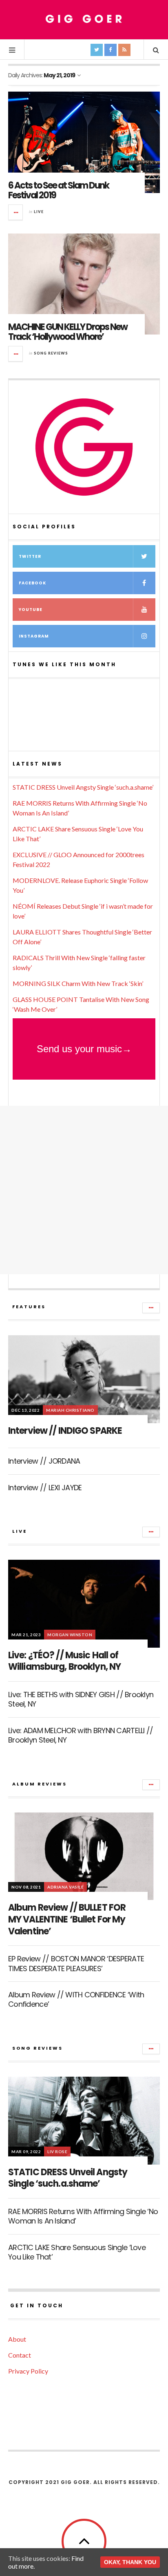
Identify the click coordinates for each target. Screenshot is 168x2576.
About (17, 2339)
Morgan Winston (70, 1635)
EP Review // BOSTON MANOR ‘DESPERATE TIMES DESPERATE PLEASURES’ (76, 1963)
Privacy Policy (28, 2371)
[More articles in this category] (151, 1308)
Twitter (30, 556)
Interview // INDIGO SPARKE (65, 1431)
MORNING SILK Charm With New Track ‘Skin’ (78, 983)
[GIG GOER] (84, 19)
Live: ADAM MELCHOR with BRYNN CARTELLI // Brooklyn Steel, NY (81, 1735)
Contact (20, 2355)
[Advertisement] (84, 1190)
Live (39, 212)
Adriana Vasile (65, 1887)
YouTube (31, 610)
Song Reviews (51, 353)
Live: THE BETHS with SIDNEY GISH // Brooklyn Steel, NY (81, 1699)
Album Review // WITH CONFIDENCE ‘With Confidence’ (76, 1999)
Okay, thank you (130, 2562)
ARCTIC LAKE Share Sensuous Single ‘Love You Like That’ (77, 2252)
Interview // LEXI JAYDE (45, 1488)
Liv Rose (57, 2152)
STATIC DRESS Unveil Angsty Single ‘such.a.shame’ (83, 787)
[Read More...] (16, 212)
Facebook (32, 583)
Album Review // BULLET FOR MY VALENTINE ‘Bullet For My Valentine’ (67, 1919)
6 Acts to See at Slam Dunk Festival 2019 (59, 190)
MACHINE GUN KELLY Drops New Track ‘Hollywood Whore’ (68, 332)
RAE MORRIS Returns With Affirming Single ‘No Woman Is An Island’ (83, 2216)
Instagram (34, 636)
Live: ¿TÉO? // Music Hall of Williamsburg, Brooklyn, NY (64, 1661)
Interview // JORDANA (44, 1461)
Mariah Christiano (70, 1410)
